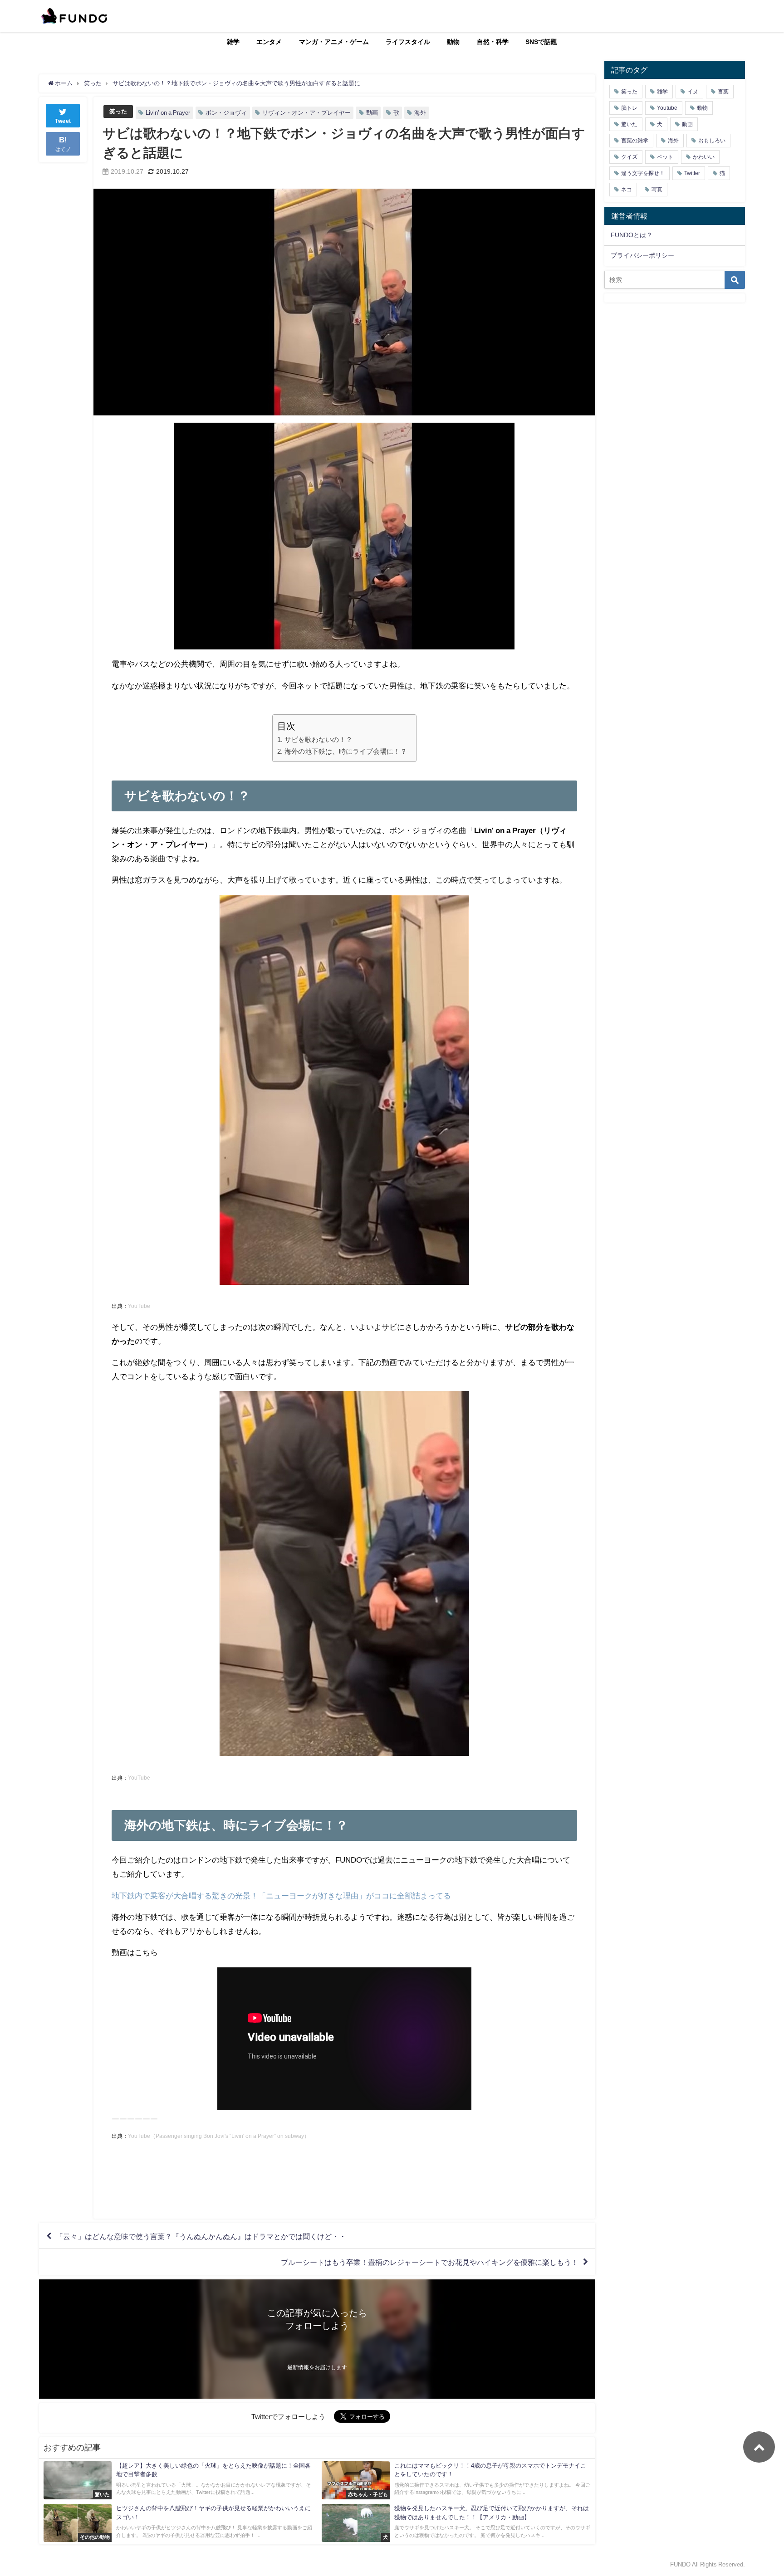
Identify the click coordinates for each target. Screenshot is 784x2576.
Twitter (692, 173)
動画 (372, 113)
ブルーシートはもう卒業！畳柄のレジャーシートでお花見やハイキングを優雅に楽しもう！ (430, 2262)
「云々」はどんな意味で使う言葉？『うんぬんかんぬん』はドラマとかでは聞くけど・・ (201, 2236)
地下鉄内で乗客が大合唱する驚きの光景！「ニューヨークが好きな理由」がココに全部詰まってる (281, 1895)
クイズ (629, 157)
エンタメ (269, 42)
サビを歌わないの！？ (318, 739)
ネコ (627, 190)
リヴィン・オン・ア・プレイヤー (306, 113)
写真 (657, 190)
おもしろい (712, 141)
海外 (420, 113)
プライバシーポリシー (642, 255)
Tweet (63, 121)
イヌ (693, 92)
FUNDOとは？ (632, 235)
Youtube (667, 108)
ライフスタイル (408, 42)
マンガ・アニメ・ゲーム (334, 42)
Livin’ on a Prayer (168, 113)
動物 (453, 42)
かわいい (704, 157)
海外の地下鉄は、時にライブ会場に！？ (345, 751)
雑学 (233, 42)
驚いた (629, 124)
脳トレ (629, 108)
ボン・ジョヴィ (226, 113)
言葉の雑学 (635, 141)
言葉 (723, 92)
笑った (118, 111)
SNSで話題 (541, 42)
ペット (665, 157)
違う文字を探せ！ (643, 173)
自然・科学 (493, 42)
